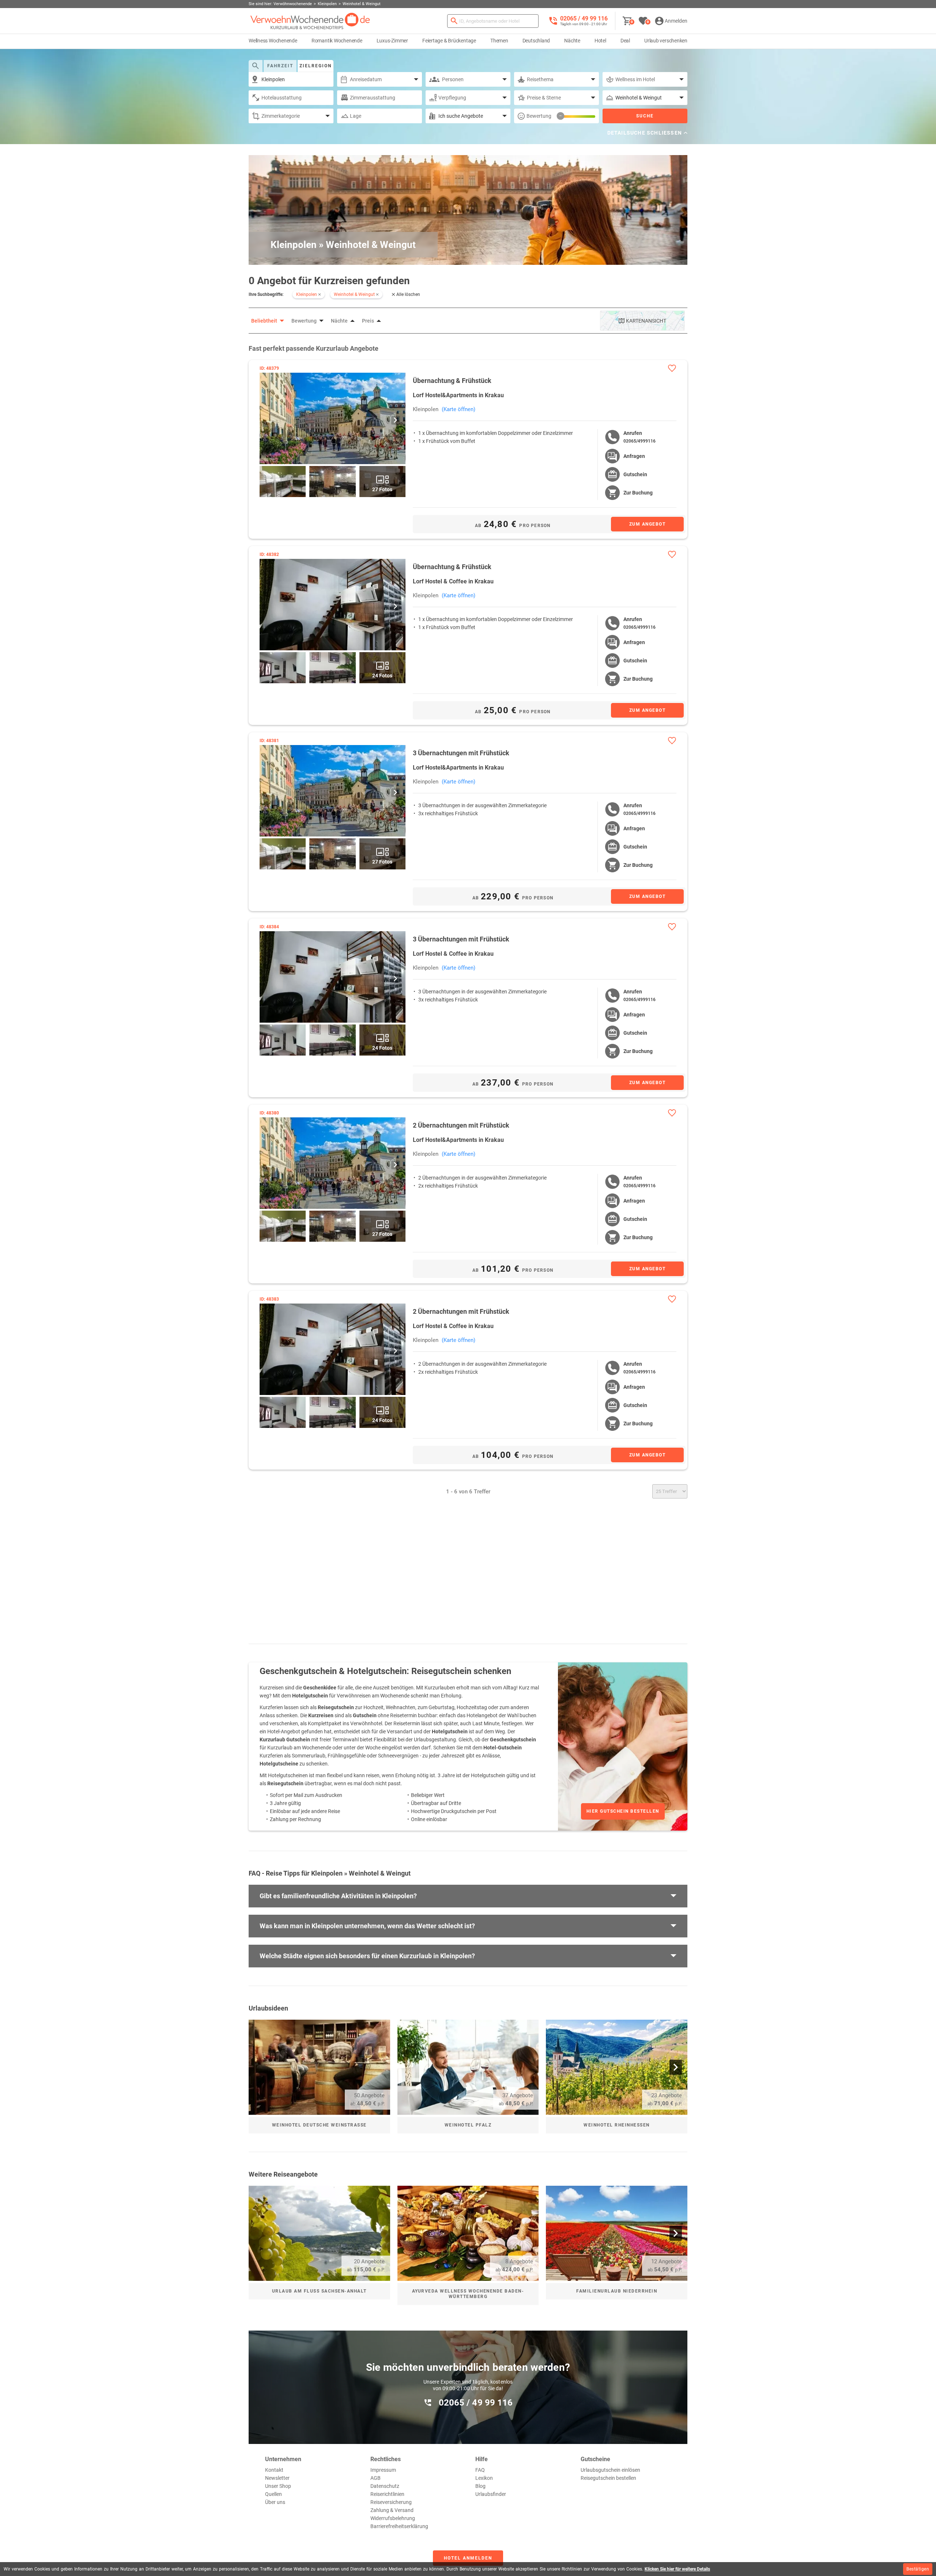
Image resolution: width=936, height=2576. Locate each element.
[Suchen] (454, 21)
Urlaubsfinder (491, 2494)
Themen (499, 41)
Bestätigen (918, 2569)
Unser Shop (278, 2486)
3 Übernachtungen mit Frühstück (461, 753)
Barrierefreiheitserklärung (399, 2526)
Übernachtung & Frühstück (452, 381)
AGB (375, 2478)
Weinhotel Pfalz (468, 2125)
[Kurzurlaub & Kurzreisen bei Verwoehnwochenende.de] (310, 21)
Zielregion (316, 66)
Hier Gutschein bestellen (623, 1811)
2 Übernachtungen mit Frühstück (461, 1125)
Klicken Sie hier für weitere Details (677, 2569)
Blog (480, 2486)
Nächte (572, 41)
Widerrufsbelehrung (393, 2518)
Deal (625, 41)
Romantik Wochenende (337, 41)
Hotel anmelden (468, 2558)
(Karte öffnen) (458, 409)
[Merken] (672, 368)
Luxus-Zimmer (392, 41)
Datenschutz (385, 2486)
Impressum (383, 2470)
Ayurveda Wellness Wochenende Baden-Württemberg (468, 2294)
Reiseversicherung (391, 2502)
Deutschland (536, 41)
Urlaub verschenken (666, 41)
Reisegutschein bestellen (608, 2478)
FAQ (480, 2470)
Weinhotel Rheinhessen (617, 2125)
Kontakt (274, 2470)
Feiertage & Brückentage (449, 41)
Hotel (600, 41)
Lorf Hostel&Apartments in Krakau (458, 395)
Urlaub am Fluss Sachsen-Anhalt (319, 2291)
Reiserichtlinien (387, 2494)
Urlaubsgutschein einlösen (610, 2470)
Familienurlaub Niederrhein (617, 2291)
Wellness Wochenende (273, 41)
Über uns (275, 2502)
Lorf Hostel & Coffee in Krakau (453, 581)
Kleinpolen (426, 409)
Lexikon (484, 2478)
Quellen (273, 2494)
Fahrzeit (280, 66)
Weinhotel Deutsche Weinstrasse (319, 2125)
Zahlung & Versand (392, 2510)
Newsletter (277, 2478)
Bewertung (539, 116)
